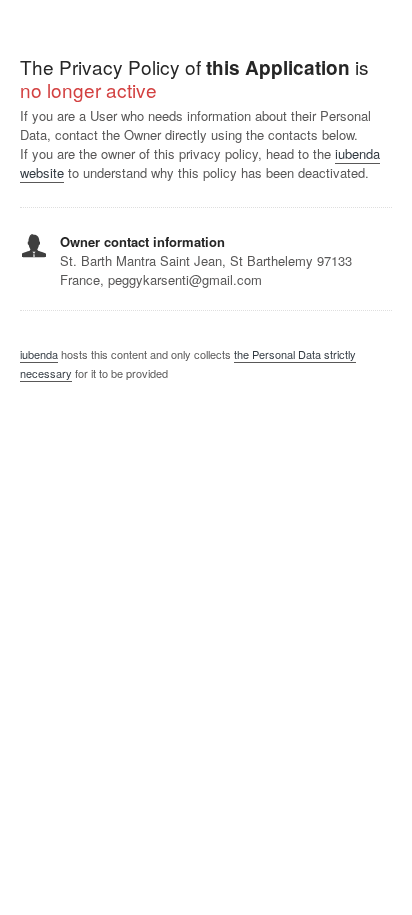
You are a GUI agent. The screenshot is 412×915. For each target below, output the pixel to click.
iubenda (39, 354)
